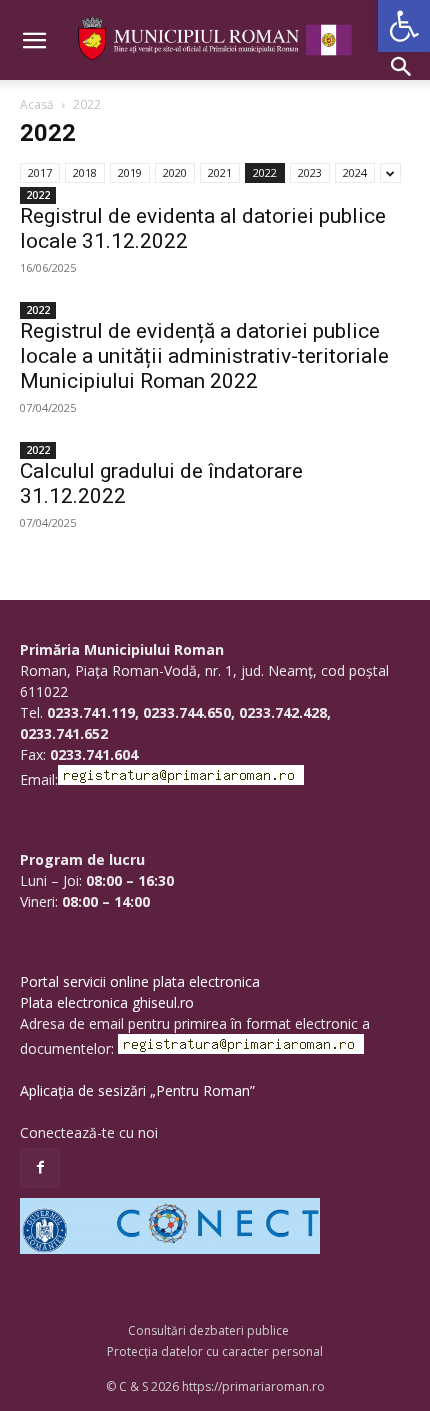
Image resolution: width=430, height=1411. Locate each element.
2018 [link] (85, 172)
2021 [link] (220, 172)
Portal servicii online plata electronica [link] (140, 981)
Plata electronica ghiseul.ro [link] (107, 1002)
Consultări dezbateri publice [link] (208, 1330)
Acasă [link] (37, 104)
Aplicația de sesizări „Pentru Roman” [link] (137, 1090)
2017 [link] (40, 172)
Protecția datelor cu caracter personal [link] (215, 1351)
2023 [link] (310, 172)
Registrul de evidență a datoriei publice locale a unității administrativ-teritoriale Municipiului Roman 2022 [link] (204, 356)
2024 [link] (355, 172)
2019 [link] (130, 172)
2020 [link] (175, 172)
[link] (404, 26)
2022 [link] (265, 172)
